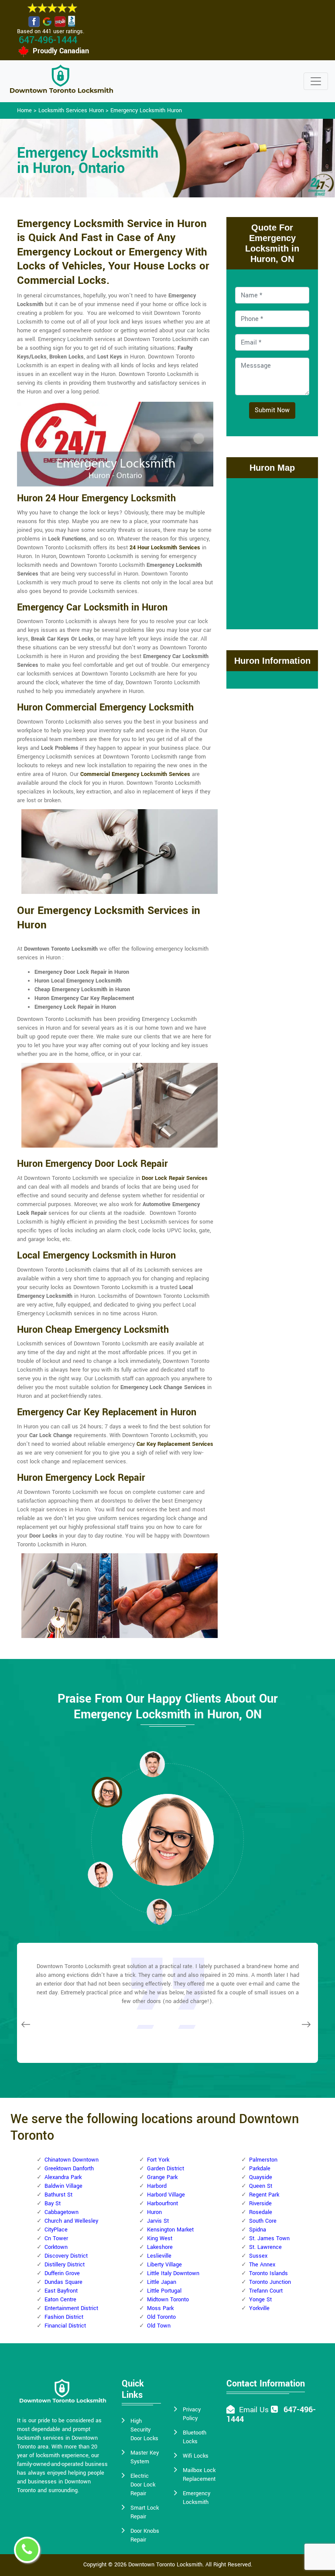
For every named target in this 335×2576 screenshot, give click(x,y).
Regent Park (264, 2195)
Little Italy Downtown (173, 2273)
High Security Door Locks (144, 2430)
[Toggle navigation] (316, 81)
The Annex (262, 2265)
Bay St (53, 2204)
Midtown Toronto (168, 2300)
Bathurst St (58, 2195)
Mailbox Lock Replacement (199, 2475)
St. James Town (269, 2238)
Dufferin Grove (62, 2273)
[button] (107, 1792)
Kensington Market (170, 2230)
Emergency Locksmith (197, 2498)
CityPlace (56, 2230)
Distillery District (65, 2265)
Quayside (261, 2177)
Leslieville (159, 2256)
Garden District (166, 2169)
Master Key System (145, 2457)
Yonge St (260, 2300)
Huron (154, 2212)
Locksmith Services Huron (71, 110)
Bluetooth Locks (195, 2437)
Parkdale (260, 2169)
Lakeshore (160, 2247)
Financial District (65, 2326)
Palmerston (263, 2160)
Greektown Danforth (69, 2169)
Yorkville (259, 2308)
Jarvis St (158, 2221)
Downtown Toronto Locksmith (165, 2565)
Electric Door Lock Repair (143, 2485)
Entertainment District (71, 2308)
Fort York (158, 2160)
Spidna (258, 2230)
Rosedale (261, 2212)
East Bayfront (61, 2291)
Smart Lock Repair (145, 2512)
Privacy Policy (192, 2414)
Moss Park (160, 2308)
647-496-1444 (48, 40)
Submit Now (272, 410)
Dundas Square (63, 2282)
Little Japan (162, 2282)
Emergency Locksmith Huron (146, 110)
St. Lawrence (265, 2247)
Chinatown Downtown (72, 2160)
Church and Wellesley (71, 2221)
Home (24, 110)
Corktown (56, 2247)
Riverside (260, 2204)
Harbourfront (162, 2204)
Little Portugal (164, 2291)
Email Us (254, 2410)
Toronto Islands (268, 2273)
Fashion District (64, 2317)
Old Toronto (161, 2317)
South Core (263, 2221)
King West (160, 2238)
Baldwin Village (63, 2186)
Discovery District (66, 2256)
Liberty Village (164, 2265)
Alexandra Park (63, 2177)
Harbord (157, 2186)
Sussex (258, 2256)
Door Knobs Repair (145, 2535)
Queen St (261, 2186)
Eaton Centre (60, 2300)
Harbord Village (166, 2195)
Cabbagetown (62, 2212)
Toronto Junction (270, 2282)
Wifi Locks (196, 2456)
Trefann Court (266, 2291)
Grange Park (162, 2177)
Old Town (159, 2326)
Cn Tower (56, 2238)
